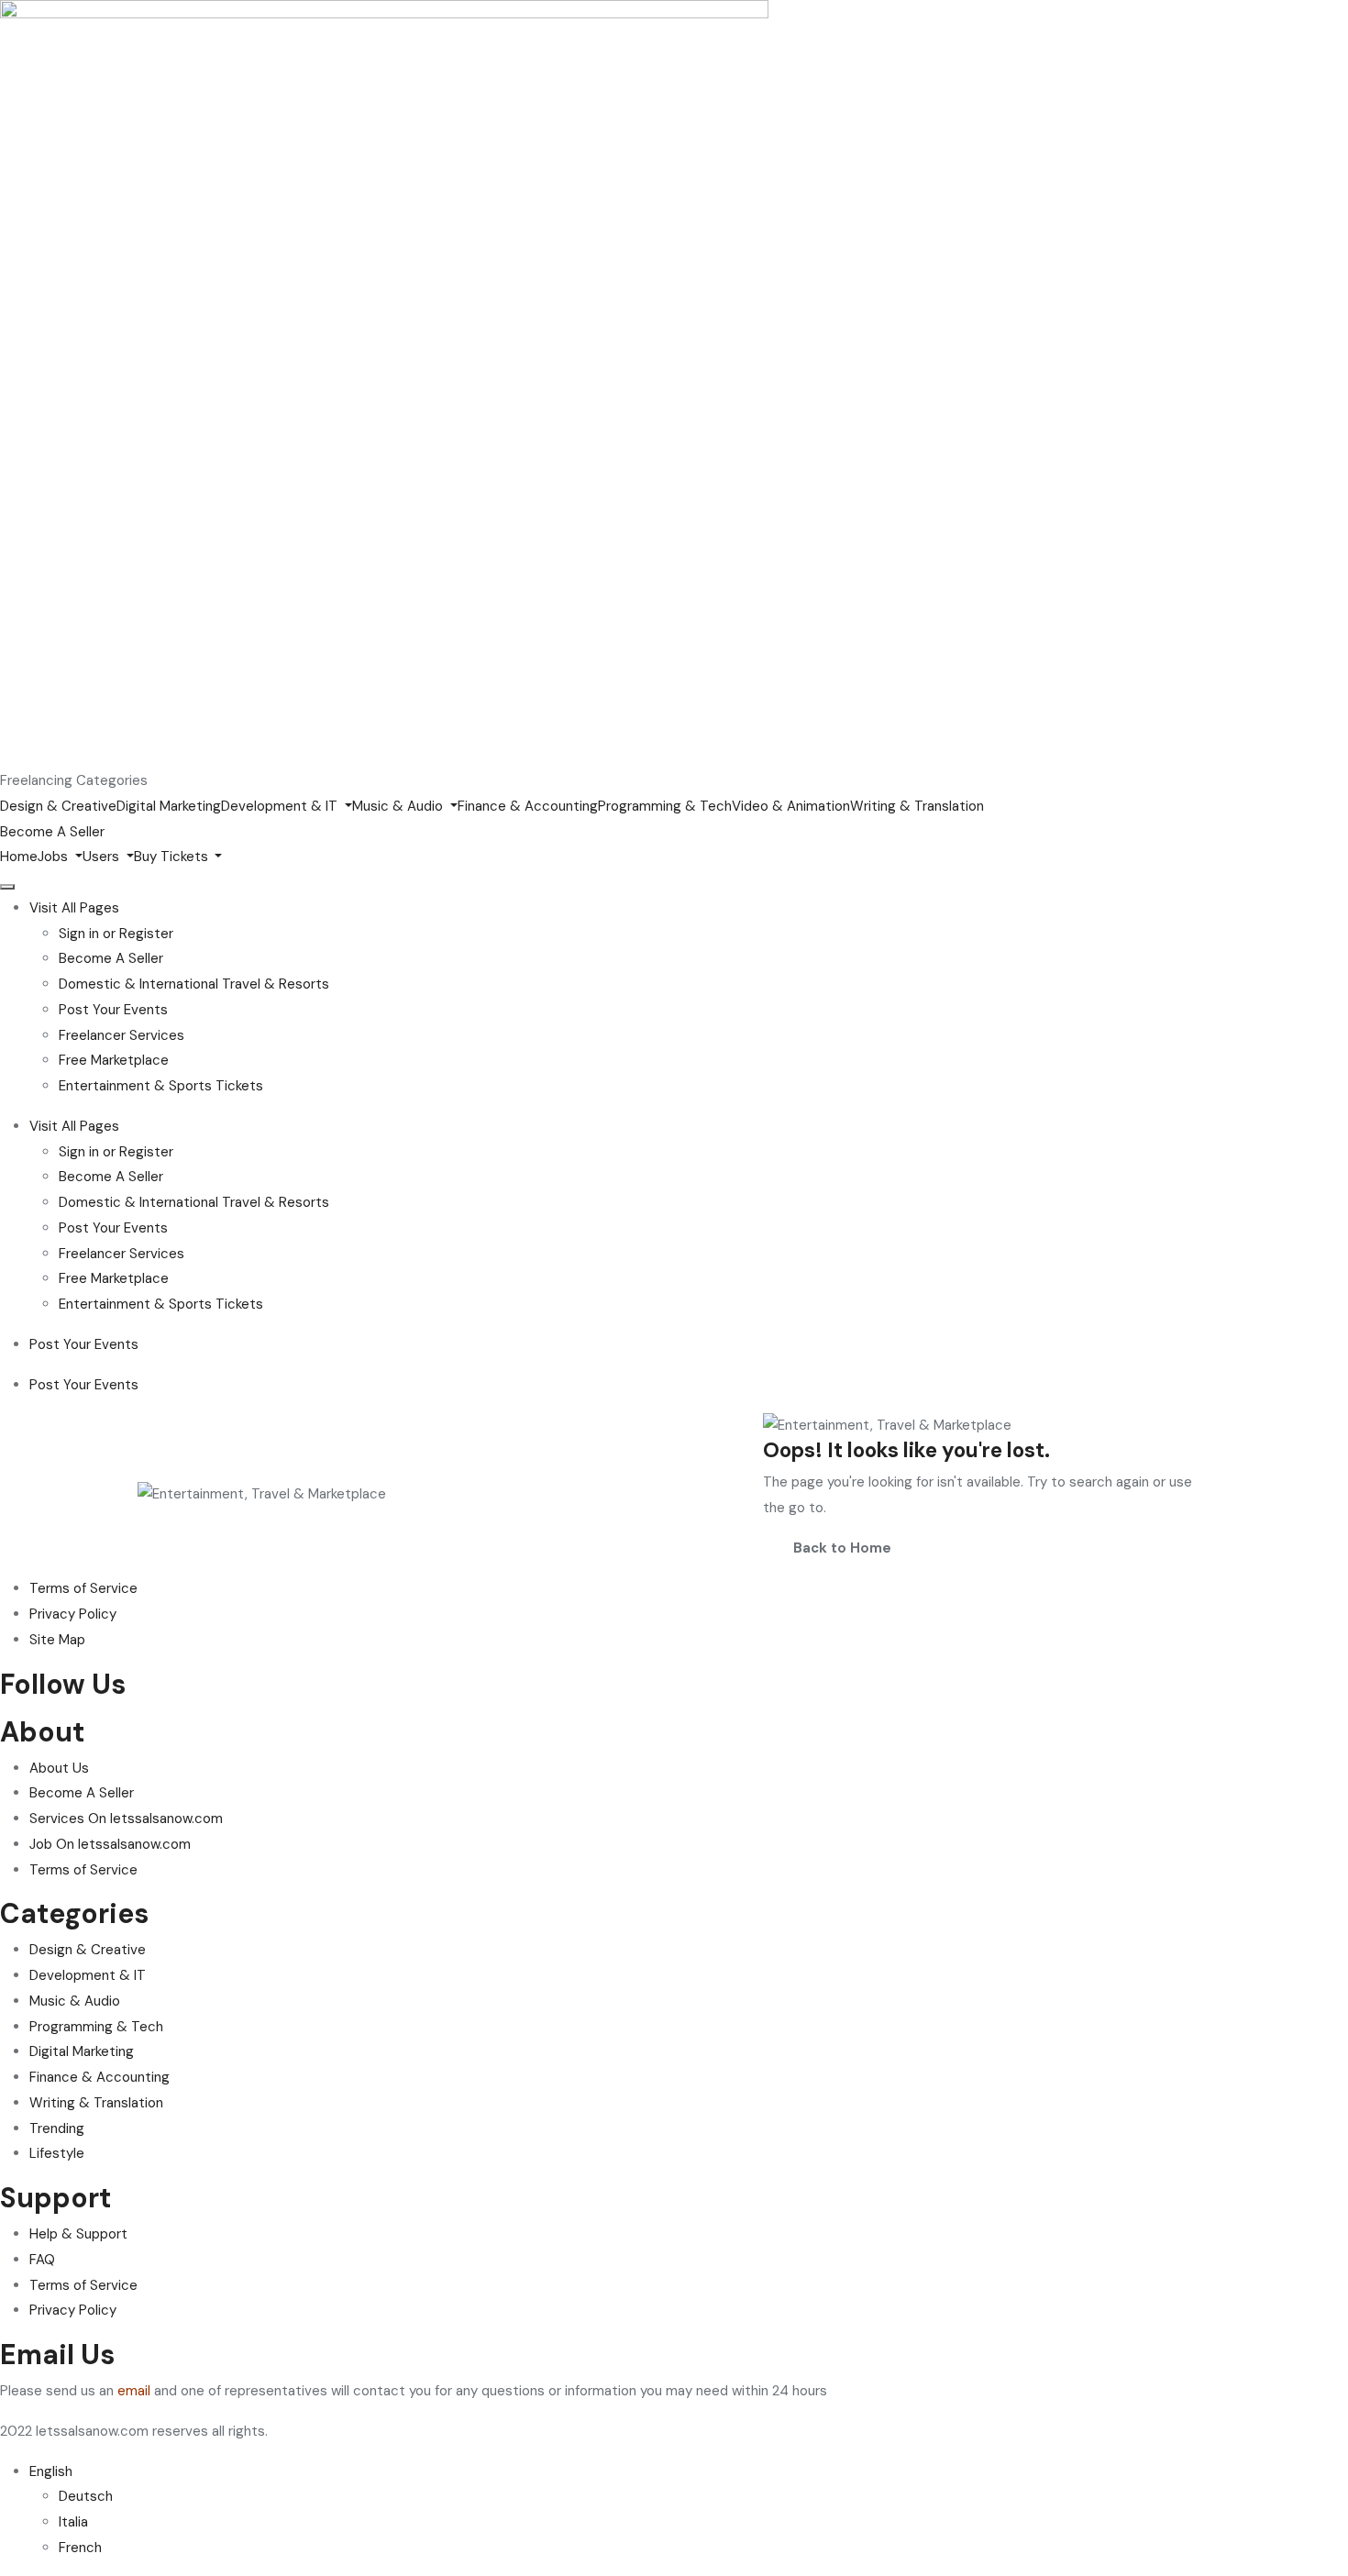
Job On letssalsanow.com (110, 1844)
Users (103, 857)
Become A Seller (111, 958)
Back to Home (842, 1548)
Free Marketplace (114, 1060)
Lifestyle (57, 2153)
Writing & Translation (917, 806)
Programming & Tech (665, 806)
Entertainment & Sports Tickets (161, 1086)
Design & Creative (58, 806)
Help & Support (78, 2234)
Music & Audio (399, 806)
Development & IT (281, 806)
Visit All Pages (74, 908)
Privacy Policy (73, 2310)
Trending (57, 2128)
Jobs (55, 857)
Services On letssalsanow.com (126, 1819)
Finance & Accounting (528, 806)
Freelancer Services (122, 1035)
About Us (59, 1768)
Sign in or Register (116, 934)
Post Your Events (113, 1010)
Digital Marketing (169, 806)
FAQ (42, 2260)
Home (19, 857)
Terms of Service (83, 1870)
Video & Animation (791, 806)
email (134, 2391)
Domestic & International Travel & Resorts (194, 984)
